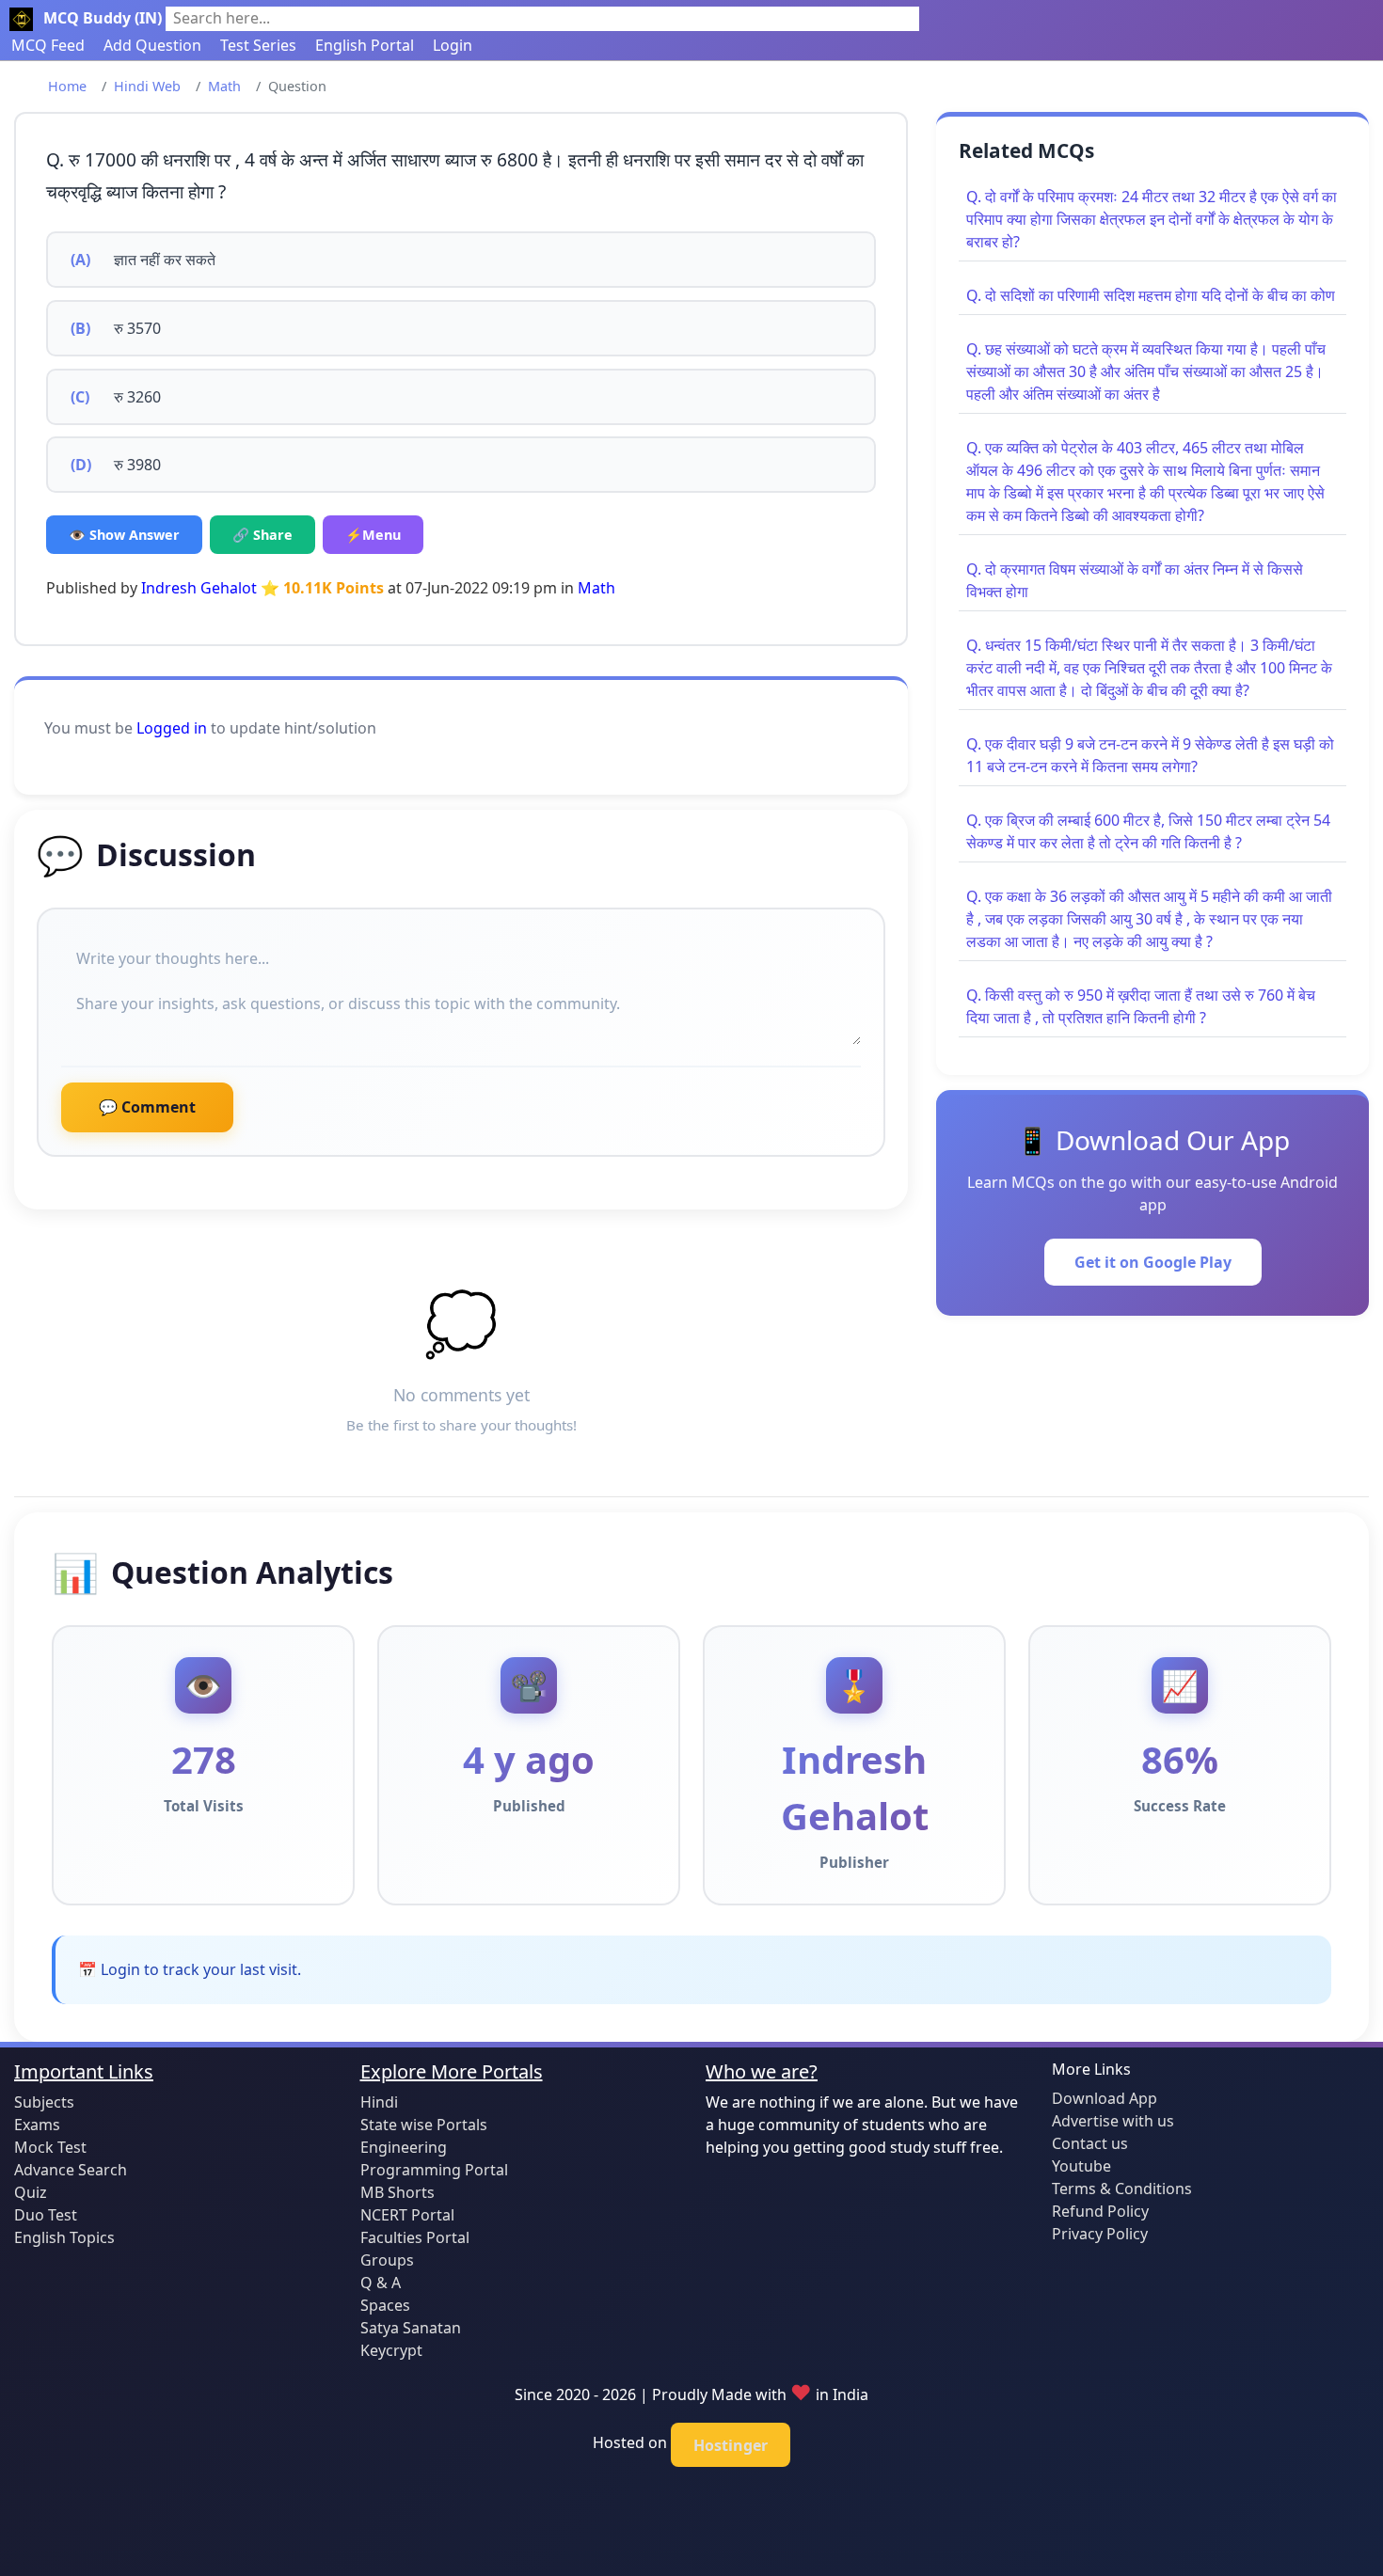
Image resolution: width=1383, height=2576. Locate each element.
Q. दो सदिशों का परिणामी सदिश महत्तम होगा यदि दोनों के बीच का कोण (1151, 295)
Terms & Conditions (1122, 2189)
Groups (387, 2260)
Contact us (1090, 2143)
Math (224, 86)
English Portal (365, 45)
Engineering (404, 2147)
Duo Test (46, 2215)
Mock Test (50, 2147)
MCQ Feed (48, 45)
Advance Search (71, 2170)
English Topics (64, 2237)
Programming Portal (434, 2170)
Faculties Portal (415, 2237)
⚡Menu (373, 535)
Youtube (1081, 2166)
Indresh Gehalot (199, 588)
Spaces (385, 2305)
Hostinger (731, 2445)
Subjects (44, 2102)
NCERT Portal (407, 2215)
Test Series (258, 45)
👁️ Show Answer (124, 535)
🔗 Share (262, 535)
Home (67, 86)
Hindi (379, 2102)
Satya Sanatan (411, 2328)
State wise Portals (424, 2125)
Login (453, 45)
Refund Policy (1100, 2211)
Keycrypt (391, 2350)
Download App (1105, 2098)
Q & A (381, 2283)
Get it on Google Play (1153, 1262)
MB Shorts (397, 2192)
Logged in (172, 728)
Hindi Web (147, 86)
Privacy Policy (1100, 2234)
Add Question (152, 45)
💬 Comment (147, 1107)
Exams (37, 2125)
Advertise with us (1113, 2121)
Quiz (31, 2192)
